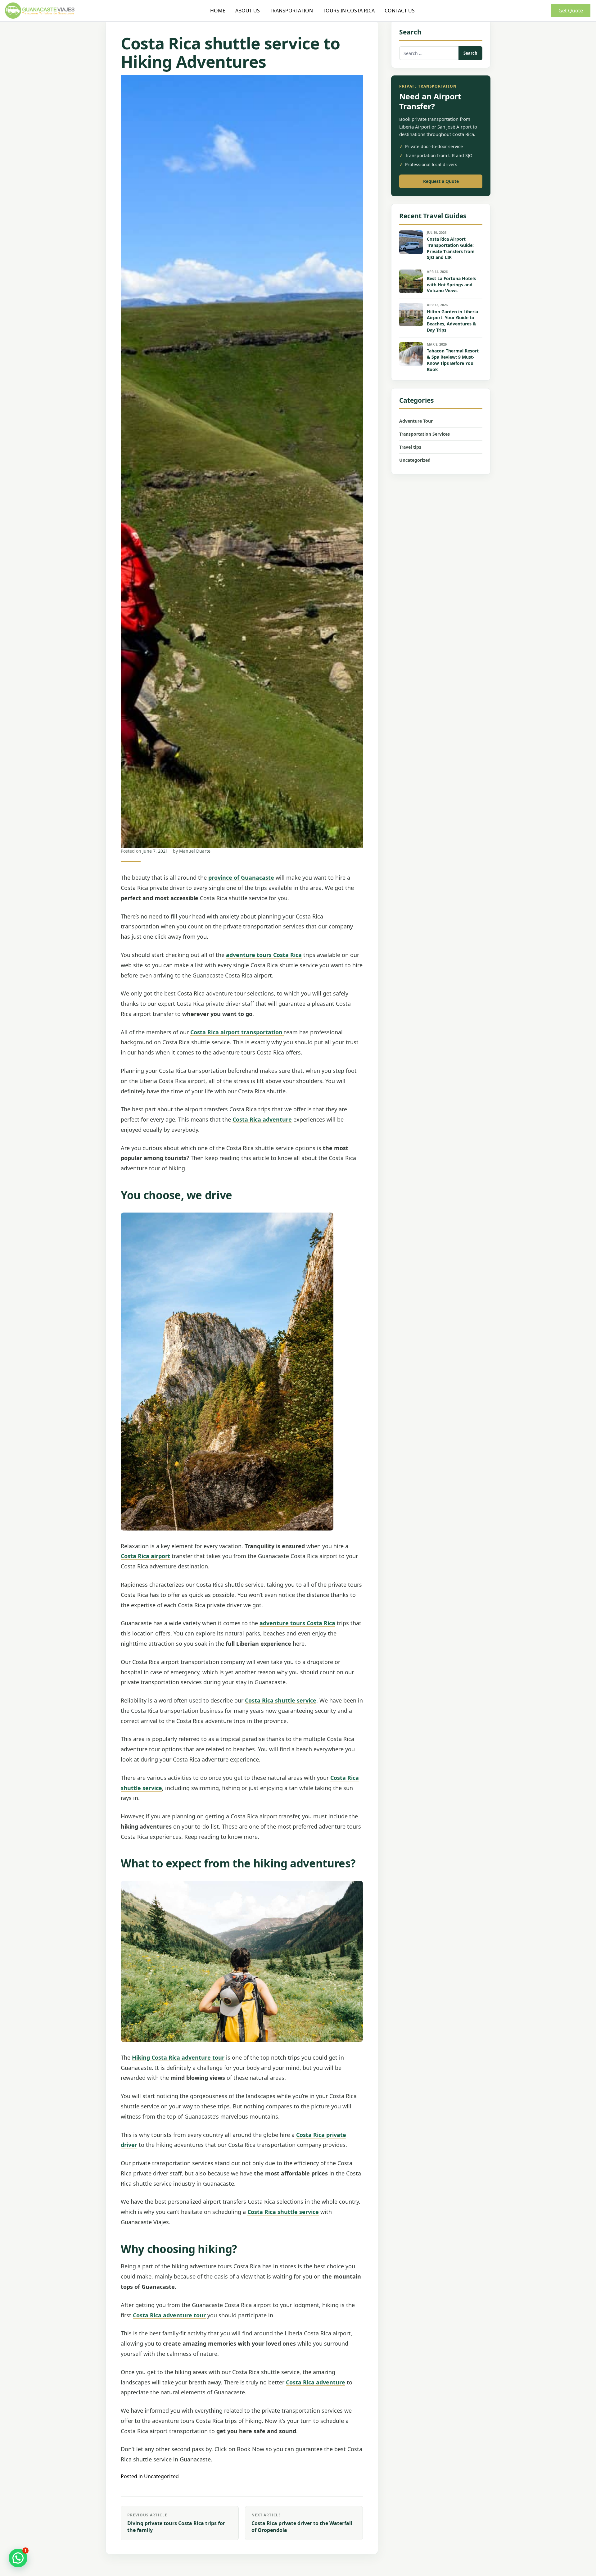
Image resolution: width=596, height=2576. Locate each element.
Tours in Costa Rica (349, 11)
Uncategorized (161, 2476)
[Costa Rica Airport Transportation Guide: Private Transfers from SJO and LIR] (411, 242)
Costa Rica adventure (262, 1119)
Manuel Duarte (195, 851)
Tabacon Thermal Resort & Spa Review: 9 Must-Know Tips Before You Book (453, 360)
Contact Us (400, 11)
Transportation (291, 11)
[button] (18, 2558)
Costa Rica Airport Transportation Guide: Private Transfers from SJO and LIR (451, 248)
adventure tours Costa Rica (264, 955)
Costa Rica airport (145, 1556)
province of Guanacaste (241, 878)
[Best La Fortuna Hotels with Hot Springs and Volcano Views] (411, 281)
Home (218, 11)
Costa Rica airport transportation (237, 1032)
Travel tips (410, 447)
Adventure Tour (416, 421)
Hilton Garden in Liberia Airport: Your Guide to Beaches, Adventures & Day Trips (452, 321)
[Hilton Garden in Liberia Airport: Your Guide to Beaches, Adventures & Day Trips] (411, 315)
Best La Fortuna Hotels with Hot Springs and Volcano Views (451, 285)
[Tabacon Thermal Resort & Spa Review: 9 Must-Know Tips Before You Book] (411, 354)
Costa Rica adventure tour (169, 2315)
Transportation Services (424, 434)
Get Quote (571, 11)
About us (248, 11)
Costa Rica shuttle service (281, 1700)
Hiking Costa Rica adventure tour (178, 2057)
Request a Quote (441, 181)
